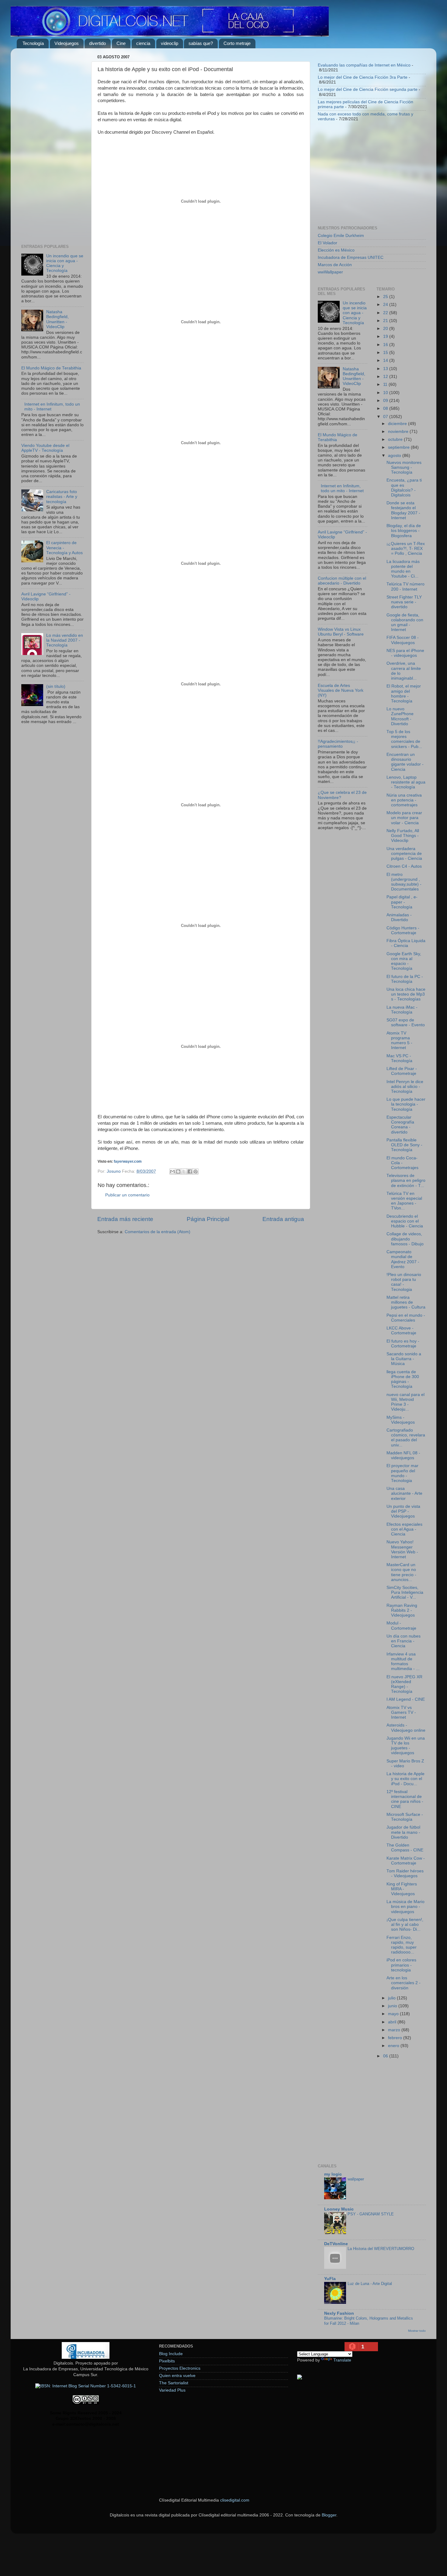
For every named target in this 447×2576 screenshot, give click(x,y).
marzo (395, 2030)
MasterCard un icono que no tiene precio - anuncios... (401, 1572)
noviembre (399, 432)
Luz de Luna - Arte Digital (370, 2284)
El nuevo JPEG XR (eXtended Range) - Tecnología (404, 1684)
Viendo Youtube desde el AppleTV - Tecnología (45, 448)
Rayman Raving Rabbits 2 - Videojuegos (402, 1610)
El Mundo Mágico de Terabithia (51, 368)
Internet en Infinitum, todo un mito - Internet (342, 488)
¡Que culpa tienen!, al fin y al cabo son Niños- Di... (405, 1924)
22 (386, 313)
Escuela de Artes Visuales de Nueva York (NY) (341, 690)
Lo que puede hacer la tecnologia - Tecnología (406, 1104)
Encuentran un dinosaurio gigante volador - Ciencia (405, 762)
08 (386, 408)
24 (386, 305)
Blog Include (171, 2354)
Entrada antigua (283, 1219)
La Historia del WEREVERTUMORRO (381, 2249)
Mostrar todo (417, 2331)
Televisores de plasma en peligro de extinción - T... (406, 1180)
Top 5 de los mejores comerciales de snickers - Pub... (404, 739)
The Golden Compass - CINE (405, 1848)
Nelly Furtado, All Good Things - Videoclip (403, 836)
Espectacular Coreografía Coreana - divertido (400, 1125)
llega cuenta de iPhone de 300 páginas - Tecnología (403, 1379)
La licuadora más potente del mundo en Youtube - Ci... (403, 569)
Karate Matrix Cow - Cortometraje (406, 1861)
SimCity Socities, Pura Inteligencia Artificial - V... (405, 1592)
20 (386, 329)
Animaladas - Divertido (399, 917)
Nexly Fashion (339, 2313)
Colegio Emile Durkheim (341, 236)
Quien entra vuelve (177, 2376)
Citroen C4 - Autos (404, 866)
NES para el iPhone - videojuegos (405, 653)
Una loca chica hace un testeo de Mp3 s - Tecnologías (406, 994)
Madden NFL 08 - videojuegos (403, 1455)
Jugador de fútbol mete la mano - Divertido (403, 1832)
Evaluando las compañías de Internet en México (364, 65)
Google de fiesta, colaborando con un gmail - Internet (405, 623)
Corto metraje (237, 43)
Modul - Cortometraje (401, 1626)
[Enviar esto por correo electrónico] (172, 1171)
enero (394, 2046)
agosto (395, 456)
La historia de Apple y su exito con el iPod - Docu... (405, 1779)
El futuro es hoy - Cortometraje (403, 1344)
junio (393, 2006)
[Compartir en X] (184, 1171)
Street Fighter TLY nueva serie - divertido (404, 602)
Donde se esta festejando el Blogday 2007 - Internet (403, 510)
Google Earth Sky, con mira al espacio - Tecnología (404, 961)
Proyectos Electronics (180, 2368)
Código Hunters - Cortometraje (403, 930)
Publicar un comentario (127, 1195)
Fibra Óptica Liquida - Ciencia (406, 943)
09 (386, 401)
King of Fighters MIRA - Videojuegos (402, 1889)
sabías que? (201, 43)
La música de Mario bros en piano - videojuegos (405, 1907)
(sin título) (56, 686)
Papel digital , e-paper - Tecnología (402, 902)
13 (386, 369)
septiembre (399, 447)
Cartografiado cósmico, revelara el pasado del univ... (406, 1438)
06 (386, 2056)
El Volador (327, 243)
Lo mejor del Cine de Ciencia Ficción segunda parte (368, 89)
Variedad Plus (172, 2390)
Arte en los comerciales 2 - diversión (404, 1983)
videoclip (170, 43)
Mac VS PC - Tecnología (399, 1058)
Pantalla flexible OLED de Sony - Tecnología (404, 1145)
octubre (396, 439)
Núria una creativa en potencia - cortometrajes (404, 800)
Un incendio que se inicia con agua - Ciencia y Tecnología (355, 313)
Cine (121, 43)
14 (386, 360)
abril (393, 2022)
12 (386, 377)
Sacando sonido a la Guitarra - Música (404, 1359)
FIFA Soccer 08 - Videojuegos (403, 640)
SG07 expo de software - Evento (406, 1022)
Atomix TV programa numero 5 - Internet (399, 1041)
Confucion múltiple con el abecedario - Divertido (342, 581)
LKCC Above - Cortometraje (401, 1331)
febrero (396, 2038)
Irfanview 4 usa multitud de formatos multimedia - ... (403, 1662)
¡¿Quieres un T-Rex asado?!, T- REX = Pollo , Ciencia (406, 549)
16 (386, 345)
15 (386, 353)
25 (386, 297)
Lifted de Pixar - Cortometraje (402, 1071)
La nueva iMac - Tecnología (402, 1010)
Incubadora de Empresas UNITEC (351, 257)
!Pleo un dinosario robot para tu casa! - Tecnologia (404, 1282)
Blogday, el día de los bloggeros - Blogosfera (404, 531)
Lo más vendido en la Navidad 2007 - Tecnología (65, 640)
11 (386, 384)
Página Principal (208, 1219)
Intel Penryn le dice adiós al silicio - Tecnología (405, 1087)
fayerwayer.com (128, 1161)
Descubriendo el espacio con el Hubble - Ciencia (405, 1221)
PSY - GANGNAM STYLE (371, 2214)
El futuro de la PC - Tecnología (405, 979)
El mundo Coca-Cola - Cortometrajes (402, 1163)
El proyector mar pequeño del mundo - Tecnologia (402, 1473)
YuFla (330, 2279)
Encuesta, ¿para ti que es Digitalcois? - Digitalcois (404, 488)
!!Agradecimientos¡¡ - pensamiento (338, 744)
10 (386, 393)
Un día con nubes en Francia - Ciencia (404, 1641)
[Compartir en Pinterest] (196, 1171)
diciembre (398, 424)
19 (386, 336)
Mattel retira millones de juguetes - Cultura (406, 1302)
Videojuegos (67, 43)
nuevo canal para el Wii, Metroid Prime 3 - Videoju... (405, 1402)
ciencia (143, 43)
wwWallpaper (330, 272)
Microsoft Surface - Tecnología (405, 1817)
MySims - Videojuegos (401, 1420)
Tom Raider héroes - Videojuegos (405, 1873)
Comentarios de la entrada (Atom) (158, 1232)
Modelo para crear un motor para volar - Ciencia (404, 818)
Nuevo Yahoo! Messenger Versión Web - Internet (402, 1549)
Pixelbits (167, 2361)
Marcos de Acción (335, 265)
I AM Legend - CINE (406, 1699)
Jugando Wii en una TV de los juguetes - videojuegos (406, 1746)
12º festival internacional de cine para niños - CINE (405, 1799)
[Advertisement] (52, 144)
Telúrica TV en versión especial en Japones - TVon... (404, 1201)
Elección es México (336, 250)
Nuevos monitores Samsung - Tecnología (404, 467)
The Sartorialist (174, 2383)
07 (386, 417)
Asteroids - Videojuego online (406, 1728)
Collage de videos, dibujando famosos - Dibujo (405, 1239)
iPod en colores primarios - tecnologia (401, 1965)
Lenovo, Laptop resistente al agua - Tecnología (406, 782)
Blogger (329, 2515)
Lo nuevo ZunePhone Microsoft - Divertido (400, 716)
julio (392, 1998)
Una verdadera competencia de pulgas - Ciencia (404, 854)
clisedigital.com (235, 2500)
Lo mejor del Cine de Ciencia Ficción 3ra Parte (363, 77)
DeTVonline (336, 2244)
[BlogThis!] (178, 1171)
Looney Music (339, 2209)
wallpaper (356, 2179)
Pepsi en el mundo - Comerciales (406, 1318)
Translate (342, 2360)
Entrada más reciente (125, 1219)
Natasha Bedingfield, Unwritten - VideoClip (57, 319)
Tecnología (33, 43)
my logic (333, 2174)
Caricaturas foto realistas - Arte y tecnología (62, 497)
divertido (97, 43)
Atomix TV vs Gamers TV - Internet (401, 1712)
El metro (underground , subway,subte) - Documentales (404, 882)
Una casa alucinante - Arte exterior (404, 1493)
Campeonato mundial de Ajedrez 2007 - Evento (403, 1259)
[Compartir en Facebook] (190, 1171)
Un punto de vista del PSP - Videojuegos (403, 1511)
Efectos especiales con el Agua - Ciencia (404, 1529)
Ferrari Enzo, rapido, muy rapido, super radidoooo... (402, 1945)
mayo (394, 2014)
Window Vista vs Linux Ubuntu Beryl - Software (341, 632)
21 (386, 321)
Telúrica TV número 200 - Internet (405, 587)
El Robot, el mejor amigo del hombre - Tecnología (404, 694)
